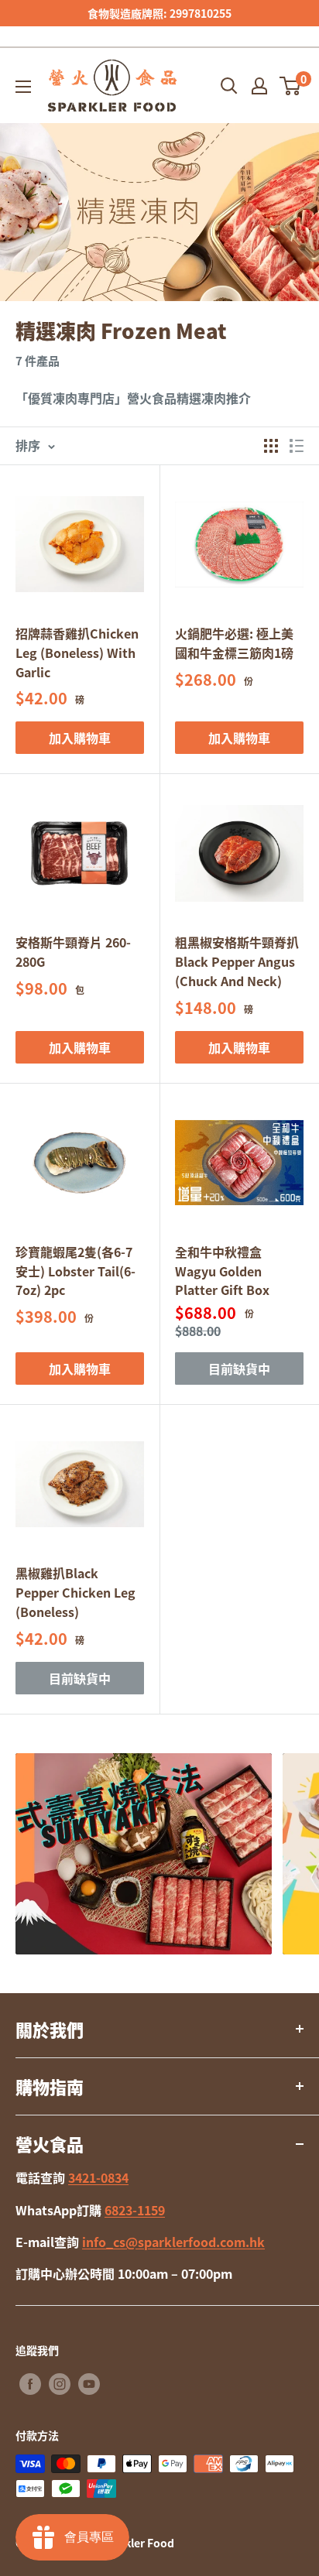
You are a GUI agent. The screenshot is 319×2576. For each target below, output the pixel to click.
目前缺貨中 (239, 1368)
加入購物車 (80, 738)
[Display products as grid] (271, 446)
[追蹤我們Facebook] (30, 2384)
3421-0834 (98, 2177)
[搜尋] (229, 86)
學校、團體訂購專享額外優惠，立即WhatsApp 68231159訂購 (166, 23)
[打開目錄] (23, 87)
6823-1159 (135, 2210)
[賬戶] (259, 86)
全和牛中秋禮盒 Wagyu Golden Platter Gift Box (222, 1271)
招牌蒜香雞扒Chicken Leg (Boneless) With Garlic (77, 653)
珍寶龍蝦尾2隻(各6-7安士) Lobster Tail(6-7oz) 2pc (75, 1271)
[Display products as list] (297, 446)
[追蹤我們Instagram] (60, 2384)
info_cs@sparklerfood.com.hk (173, 2242)
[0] (291, 86)
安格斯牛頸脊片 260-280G (73, 952)
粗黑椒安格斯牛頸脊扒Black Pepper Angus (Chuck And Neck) (237, 961)
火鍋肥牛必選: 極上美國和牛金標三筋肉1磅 (234, 643)
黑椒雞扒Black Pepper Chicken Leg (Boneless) (75, 1592)
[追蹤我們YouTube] (89, 2384)
